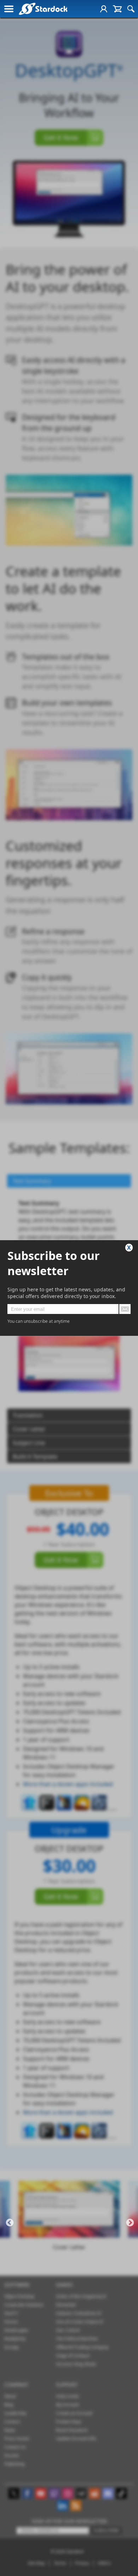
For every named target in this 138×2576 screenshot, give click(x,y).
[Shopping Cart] (117, 9)
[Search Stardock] (131, 9)
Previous (10, 2223)
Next (130, 2223)
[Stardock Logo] (43, 9)
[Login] (104, 9)
